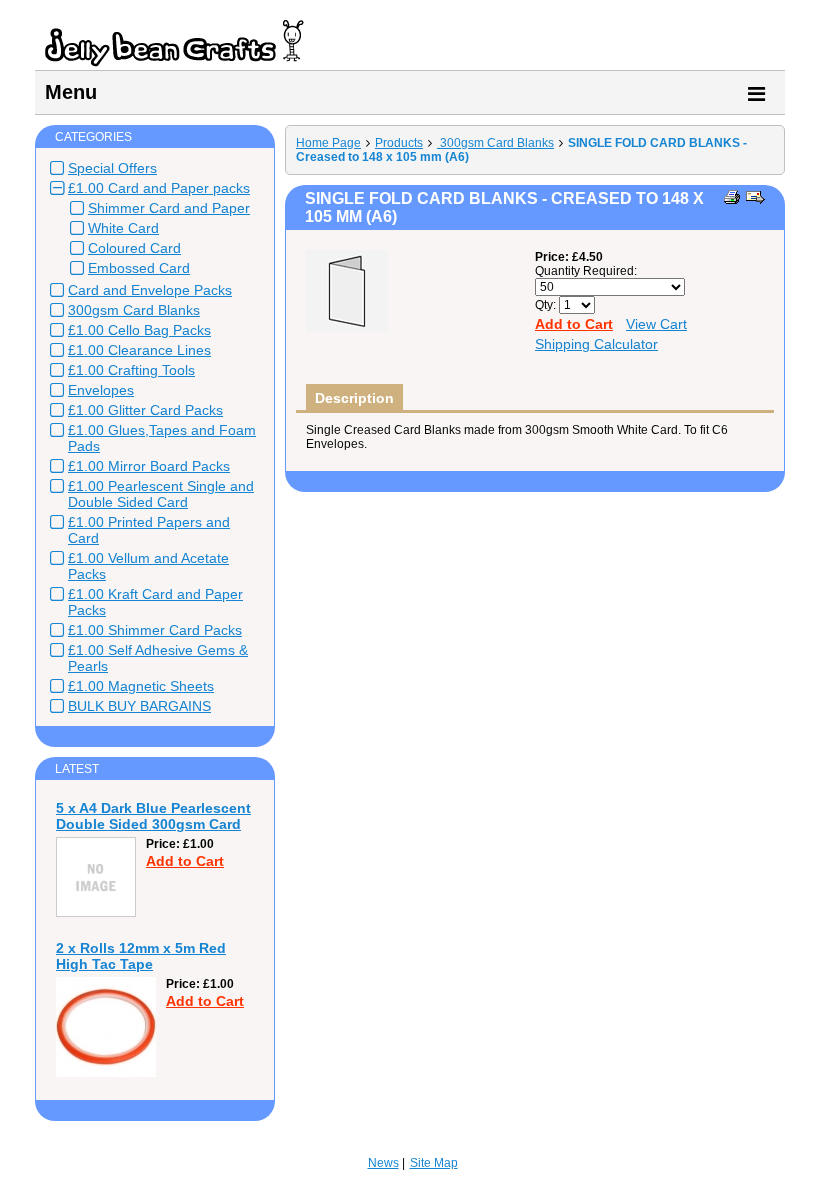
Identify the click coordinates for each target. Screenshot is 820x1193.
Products (399, 143)
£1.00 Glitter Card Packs (145, 410)
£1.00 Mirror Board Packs (149, 466)
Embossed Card (139, 268)
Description (354, 398)
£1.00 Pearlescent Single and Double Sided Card (161, 494)
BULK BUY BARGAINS (139, 706)
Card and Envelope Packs (150, 290)
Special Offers (112, 168)
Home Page (328, 143)
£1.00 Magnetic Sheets (141, 686)
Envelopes (101, 390)
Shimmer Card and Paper (169, 208)
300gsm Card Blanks (134, 310)
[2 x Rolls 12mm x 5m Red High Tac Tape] (106, 1073)
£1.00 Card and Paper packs (159, 188)
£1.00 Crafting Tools (131, 370)
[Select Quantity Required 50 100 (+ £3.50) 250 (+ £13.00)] (610, 287)
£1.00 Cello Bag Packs (139, 330)
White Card (123, 228)
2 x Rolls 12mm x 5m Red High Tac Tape (141, 956)
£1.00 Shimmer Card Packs (155, 630)
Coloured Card (134, 248)
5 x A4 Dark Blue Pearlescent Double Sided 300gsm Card (153, 816)
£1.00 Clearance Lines (139, 350)
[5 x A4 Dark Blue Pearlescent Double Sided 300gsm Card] (96, 913)
